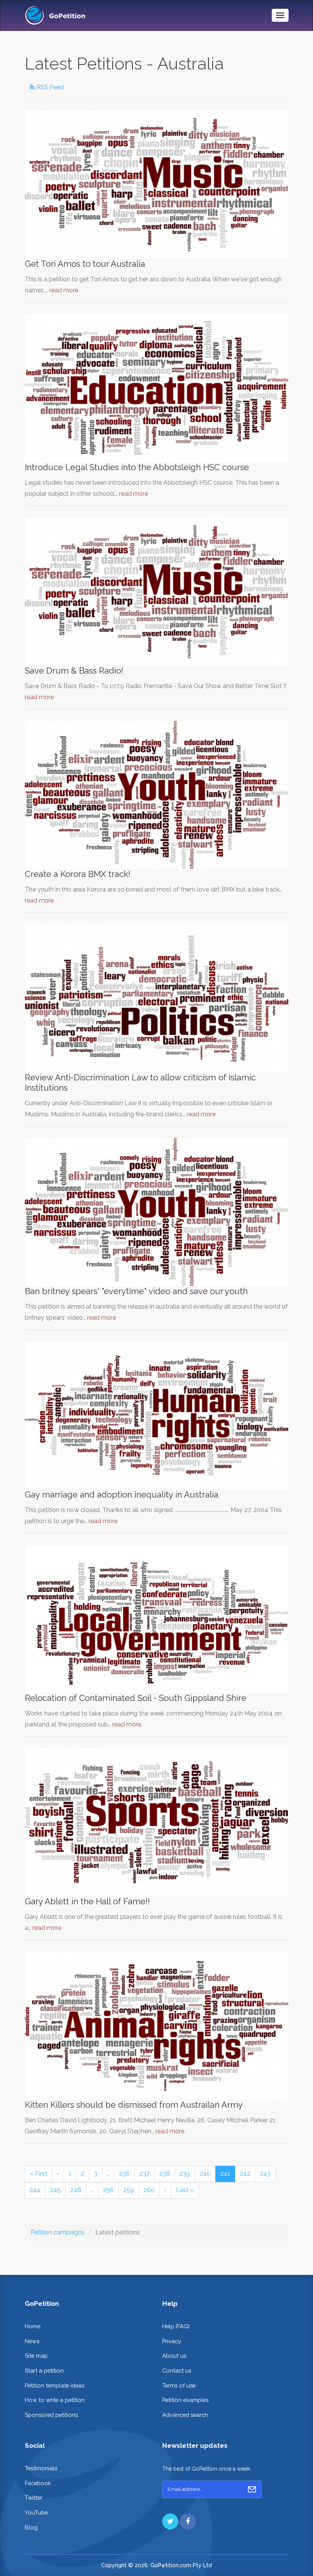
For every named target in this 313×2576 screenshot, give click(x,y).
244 (35, 2190)
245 (55, 2190)
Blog (31, 2527)
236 (124, 2174)
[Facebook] (188, 2521)
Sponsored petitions (51, 2415)
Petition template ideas (55, 2385)
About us (174, 2356)
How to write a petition (55, 2400)
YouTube (36, 2512)
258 (108, 2190)
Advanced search (185, 2415)
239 (185, 2174)
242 (245, 2174)
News (32, 2341)
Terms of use (179, 2385)
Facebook (38, 2483)
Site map (36, 2356)
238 (165, 2174)
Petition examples (185, 2400)
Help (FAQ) (176, 2326)
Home (33, 2326)
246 (76, 2190)
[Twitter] (170, 2521)
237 (144, 2174)
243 (265, 2174)
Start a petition (44, 2370)
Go (252, 2489)
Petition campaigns (58, 2232)
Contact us (177, 2370)
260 (149, 2190)
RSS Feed (49, 87)
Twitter (34, 2498)
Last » (185, 2190)
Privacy (172, 2341)
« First (39, 2174)
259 (129, 2190)
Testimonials (41, 2468)
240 (205, 2174)
